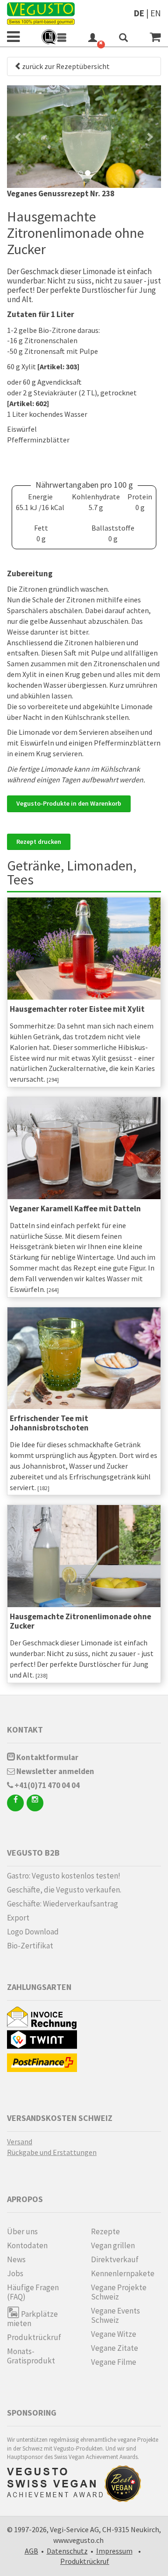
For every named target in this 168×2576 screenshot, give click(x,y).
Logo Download (33, 1932)
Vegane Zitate (115, 2348)
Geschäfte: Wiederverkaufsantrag (63, 1904)
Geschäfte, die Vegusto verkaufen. (64, 1890)
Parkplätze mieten (32, 2318)
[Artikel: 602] (28, 403)
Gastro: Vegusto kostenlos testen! (64, 1876)
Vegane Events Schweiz (115, 2315)
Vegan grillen (113, 2245)
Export (18, 1918)
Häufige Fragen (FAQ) (33, 2292)
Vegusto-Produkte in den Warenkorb (69, 803)
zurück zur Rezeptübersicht (66, 66)
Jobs (15, 2273)
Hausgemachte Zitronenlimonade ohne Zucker (80, 1621)
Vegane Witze (114, 2334)
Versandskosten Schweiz (60, 2118)
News (16, 2259)
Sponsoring (32, 2413)
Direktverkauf (115, 2259)
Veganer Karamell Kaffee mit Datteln (75, 1209)
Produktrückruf (34, 2337)
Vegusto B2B (33, 1853)
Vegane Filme (114, 2362)
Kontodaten (27, 2245)
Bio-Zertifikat (30, 1946)
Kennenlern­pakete (123, 2273)
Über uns (22, 2231)
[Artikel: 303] (58, 366)
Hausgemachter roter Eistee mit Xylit (77, 1009)
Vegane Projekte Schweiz (119, 2292)
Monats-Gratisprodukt (31, 2356)
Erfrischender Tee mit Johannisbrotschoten (49, 1423)
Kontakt (25, 1730)
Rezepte (105, 2231)
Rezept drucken (39, 842)
